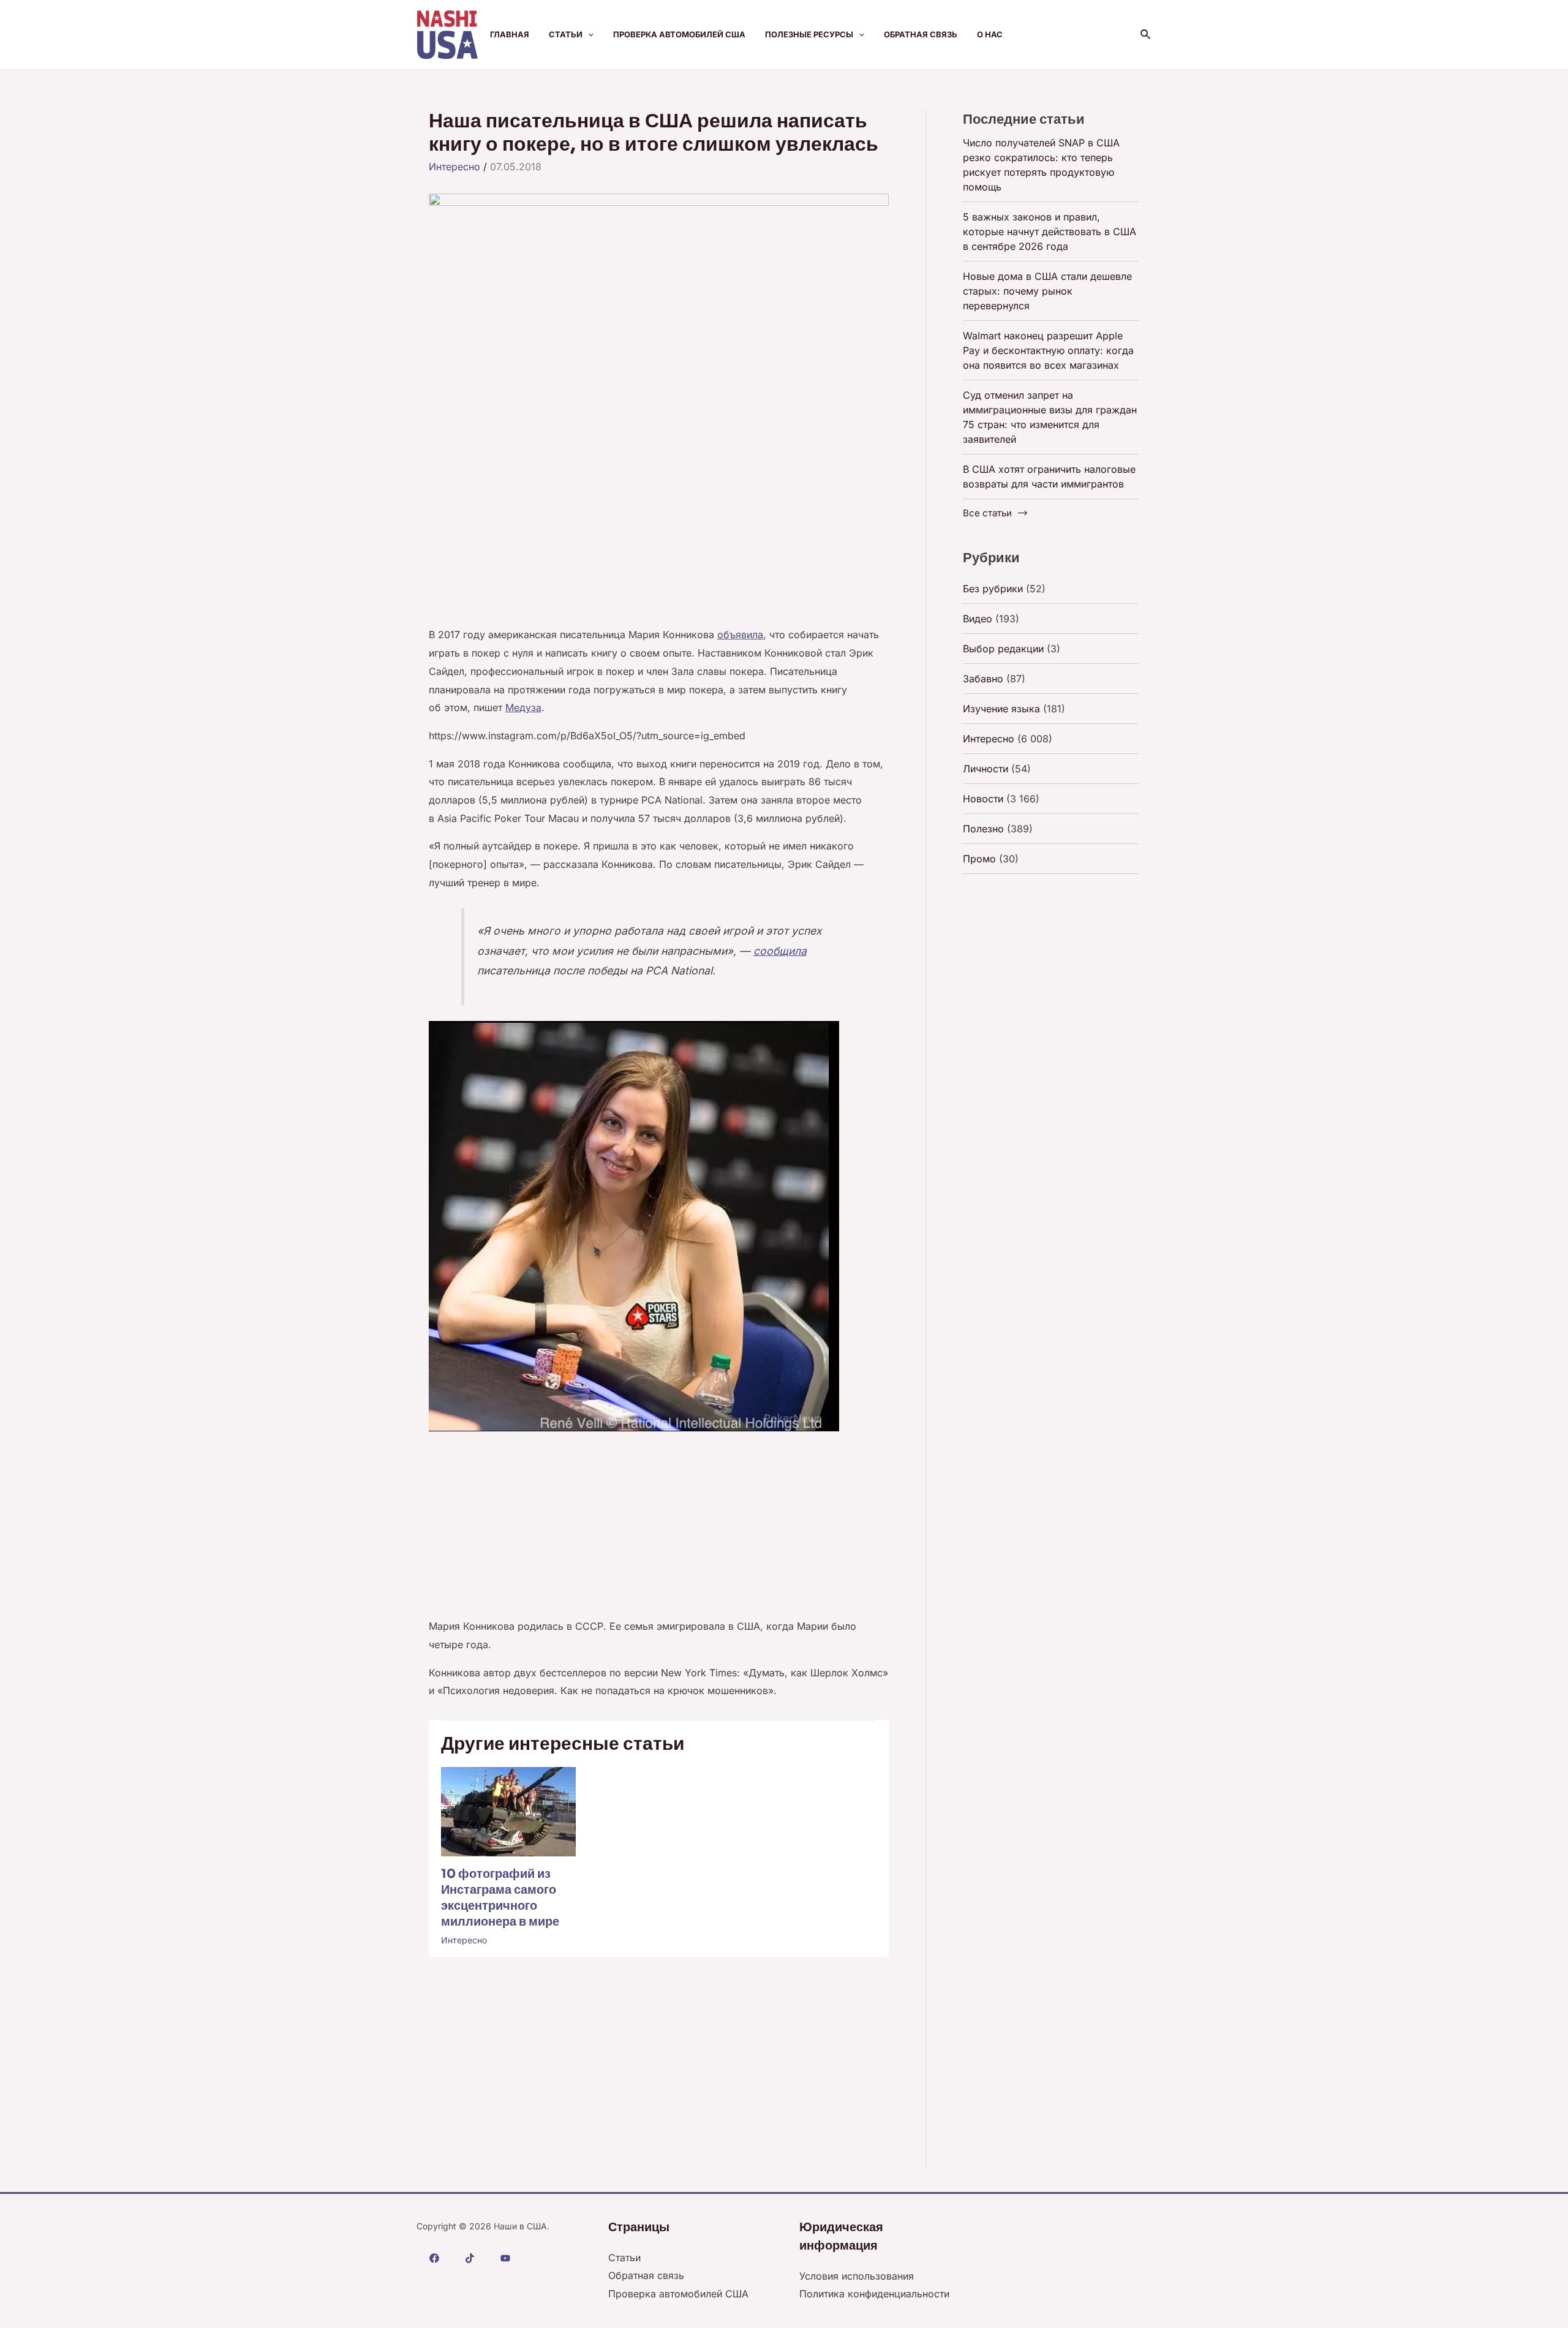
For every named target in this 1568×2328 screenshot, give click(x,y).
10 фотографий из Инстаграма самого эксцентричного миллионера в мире (500, 1898)
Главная (510, 34)
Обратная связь (921, 34)
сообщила (780, 951)
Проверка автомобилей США (679, 34)
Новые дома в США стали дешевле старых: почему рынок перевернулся (1047, 291)
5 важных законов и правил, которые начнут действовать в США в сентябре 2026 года (1050, 232)
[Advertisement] (659, 535)
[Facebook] (434, 2258)
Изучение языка (1001, 709)
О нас (990, 34)
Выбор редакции (1003, 649)
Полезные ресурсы (809, 34)
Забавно (983, 679)
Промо (979, 859)
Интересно (454, 167)
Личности (986, 769)
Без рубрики (993, 589)
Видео (978, 619)
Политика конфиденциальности (874, 2294)
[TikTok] (470, 2258)
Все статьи (987, 513)
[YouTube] (505, 2258)
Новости (983, 799)
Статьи (566, 34)
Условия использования (857, 2276)
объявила (740, 635)
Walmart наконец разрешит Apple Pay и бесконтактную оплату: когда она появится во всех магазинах (1048, 350)
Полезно (983, 829)
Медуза (523, 707)
